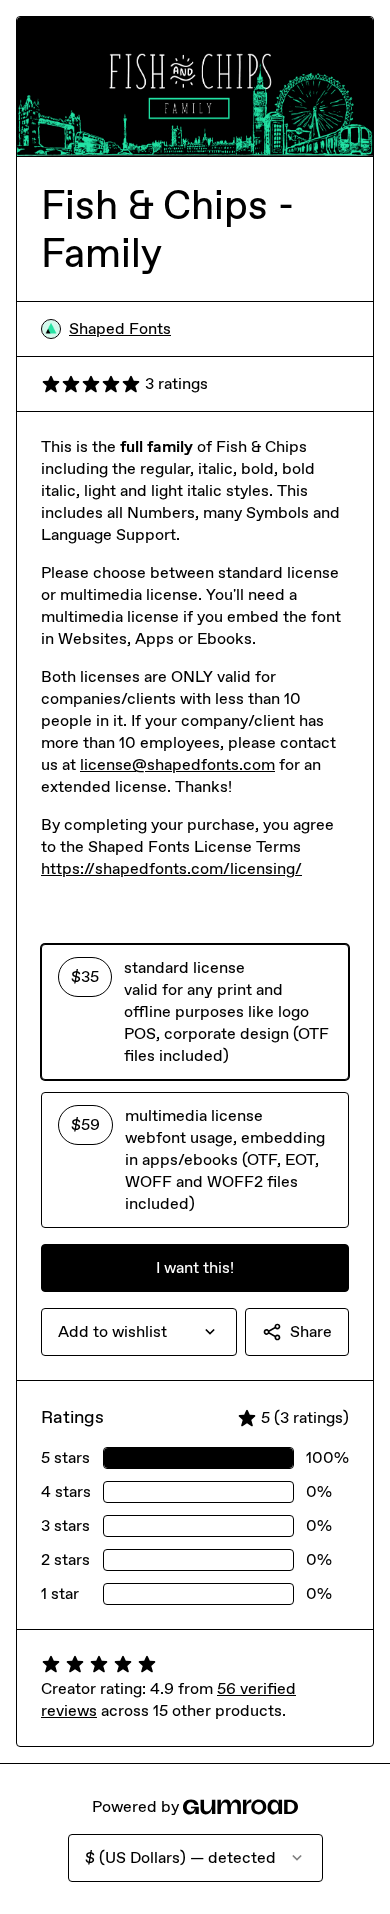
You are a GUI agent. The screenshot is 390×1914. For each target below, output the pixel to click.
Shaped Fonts (120, 328)
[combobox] (139, 1332)
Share (311, 1331)
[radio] (195, 1012)
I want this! (195, 1267)
